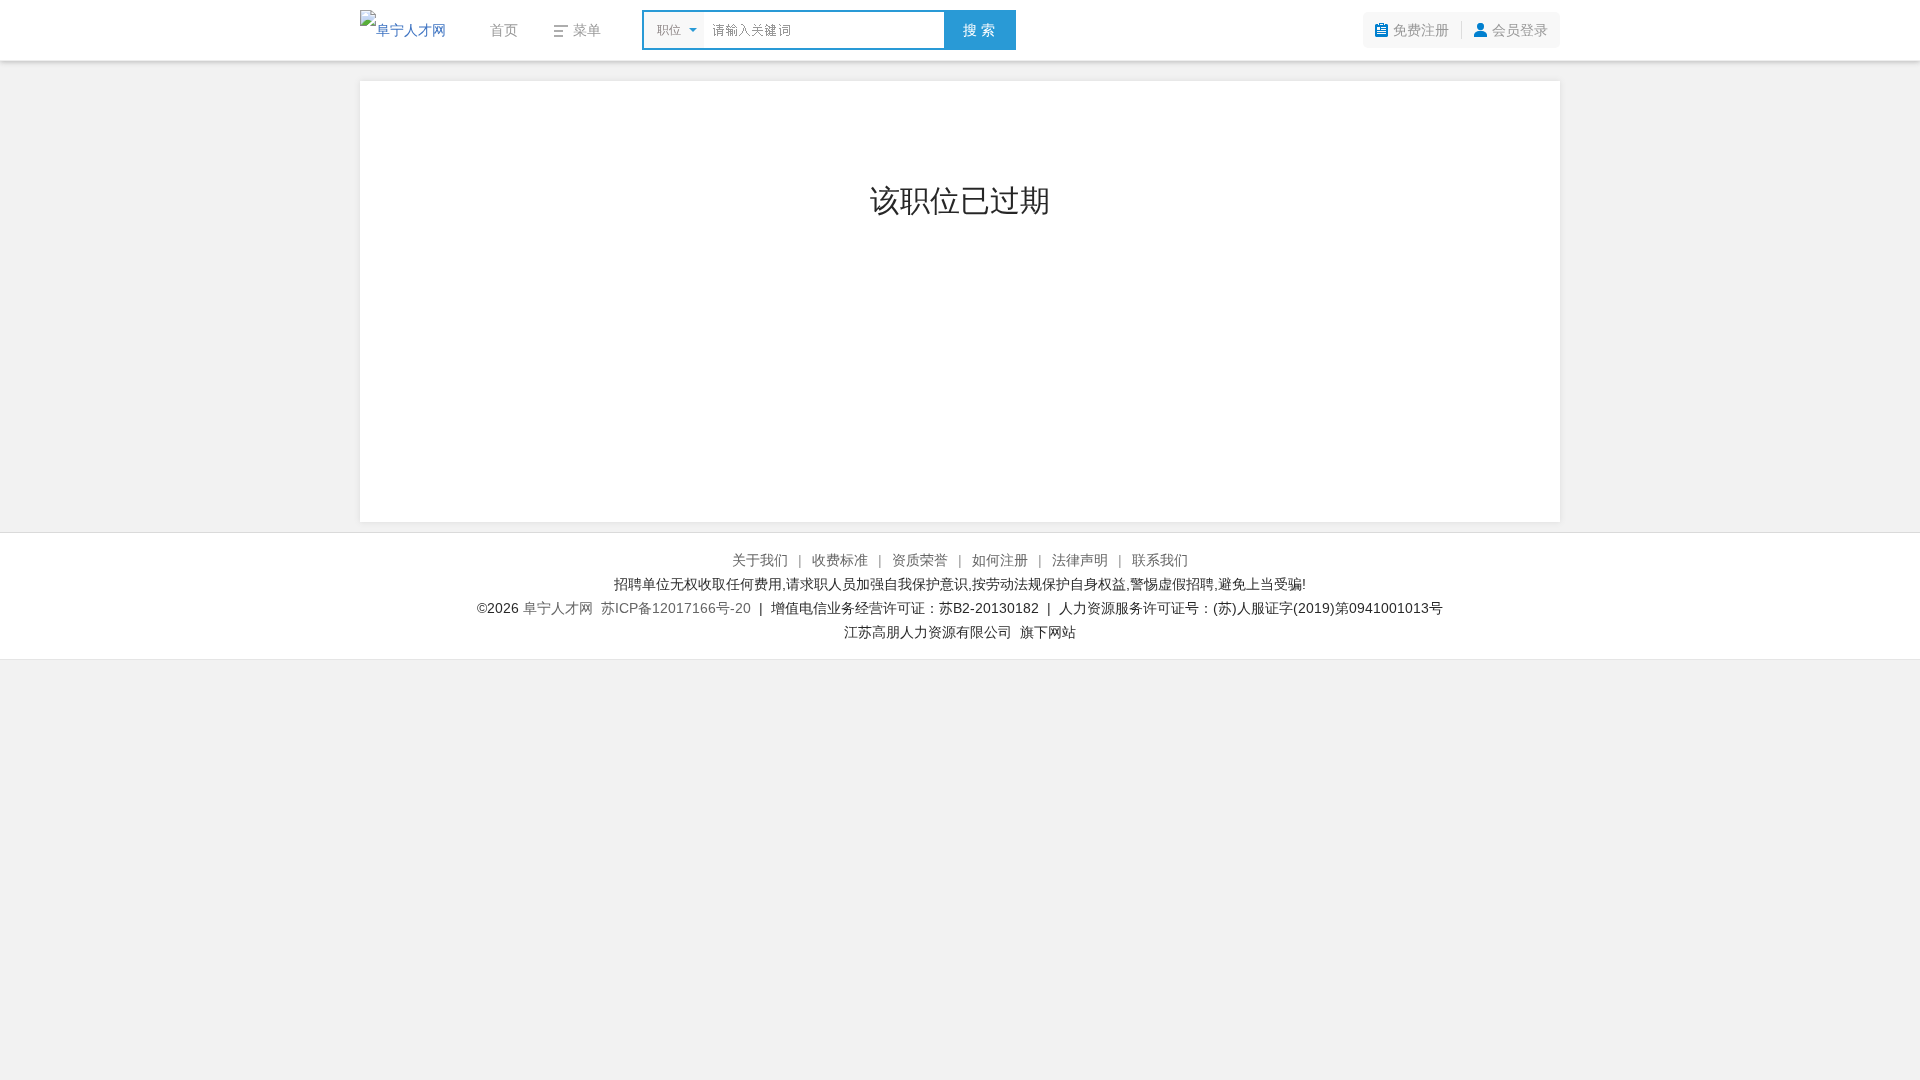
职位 (669, 30)
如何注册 (1000, 560)
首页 (504, 30)
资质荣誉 (920, 560)
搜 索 (979, 30)
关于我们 (760, 560)
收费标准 (840, 560)
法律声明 (1080, 560)
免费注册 (1421, 30)
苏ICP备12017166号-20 (676, 608)
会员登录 (1520, 30)
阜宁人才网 (558, 608)
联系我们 (1160, 560)
